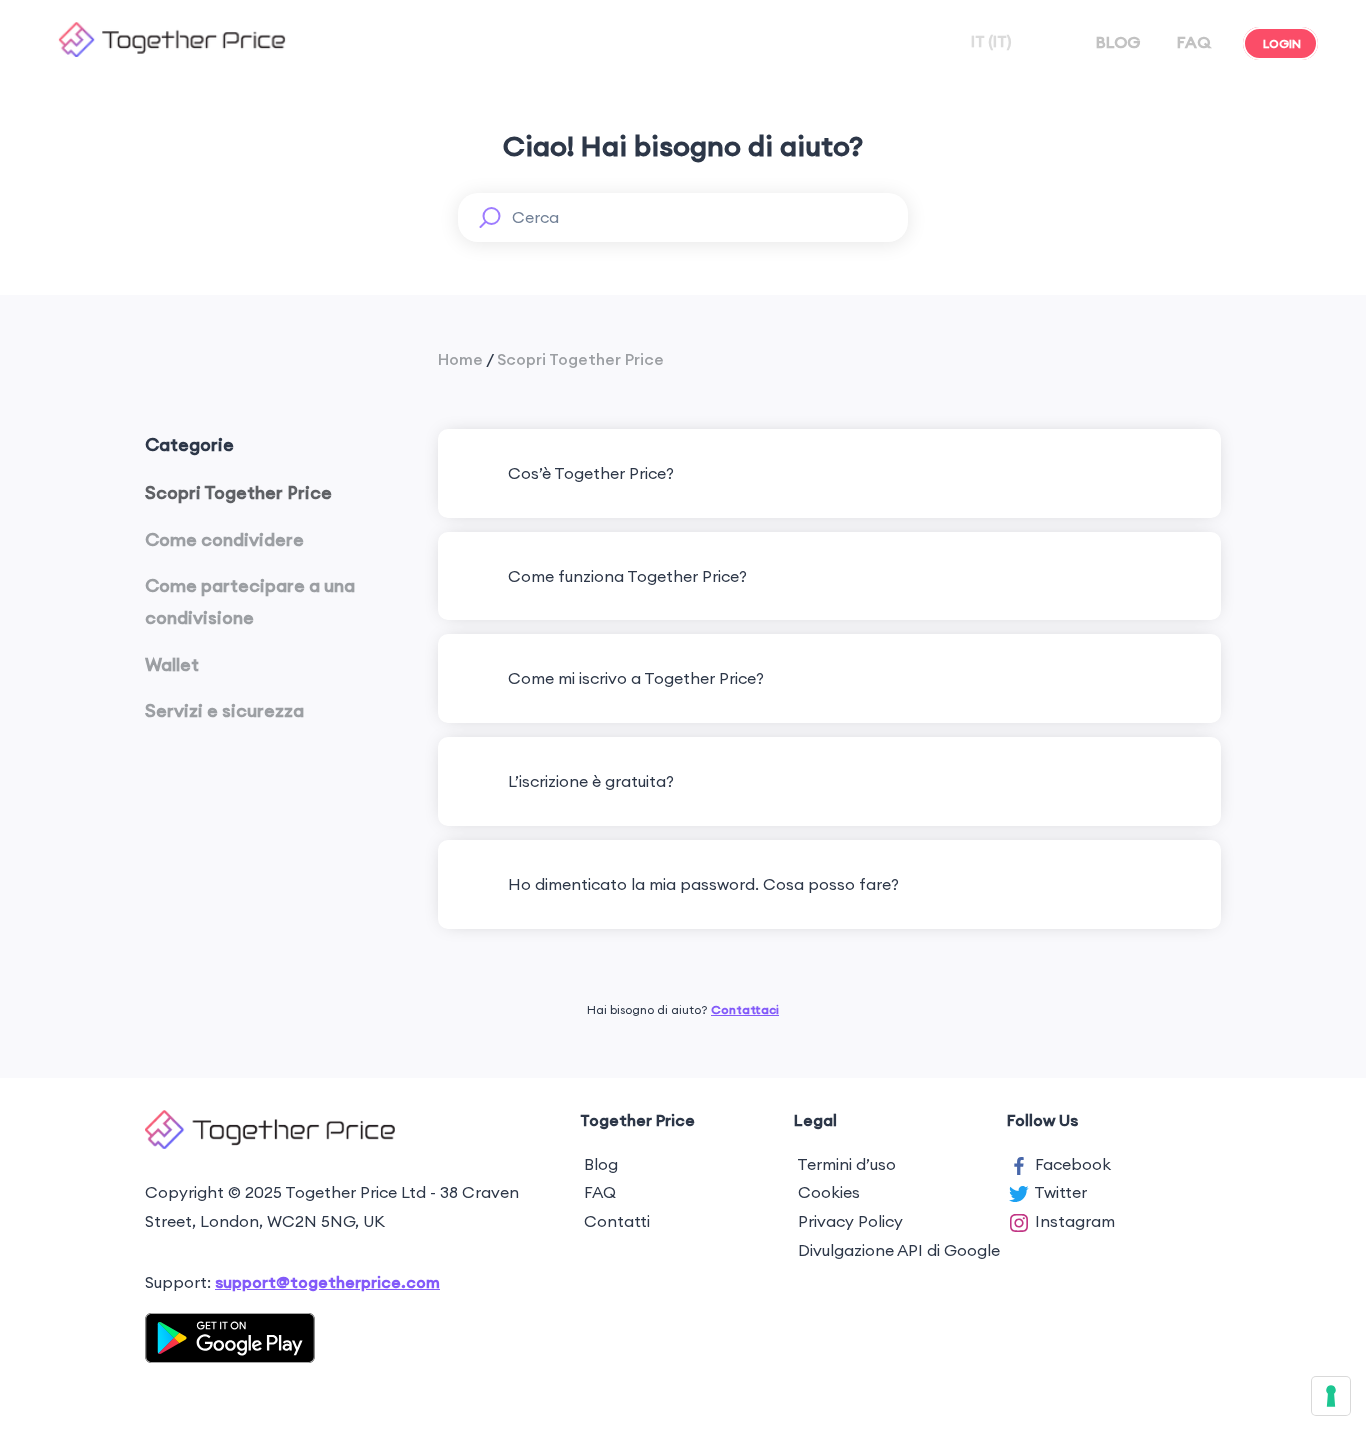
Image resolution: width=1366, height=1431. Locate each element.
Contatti (617, 1221)
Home (460, 359)
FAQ (1194, 42)
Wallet (172, 664)
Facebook (1073, 1164)
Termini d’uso (846, 1164)
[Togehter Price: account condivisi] (172, 51)
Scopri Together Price (580, 359)
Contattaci (745, 1009)
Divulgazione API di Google (899, 1250)
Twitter (1060, 1192)
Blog (601, 1164)
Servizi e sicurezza (224, 710)
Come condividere (224, 539)
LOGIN (1282, 43)
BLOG (1118, 42)
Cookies (829, 1192)
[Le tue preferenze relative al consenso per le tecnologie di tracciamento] (1331, 1396)
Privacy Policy (850, 1221)
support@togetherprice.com (327, 1282)
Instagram (1075, 1221)
